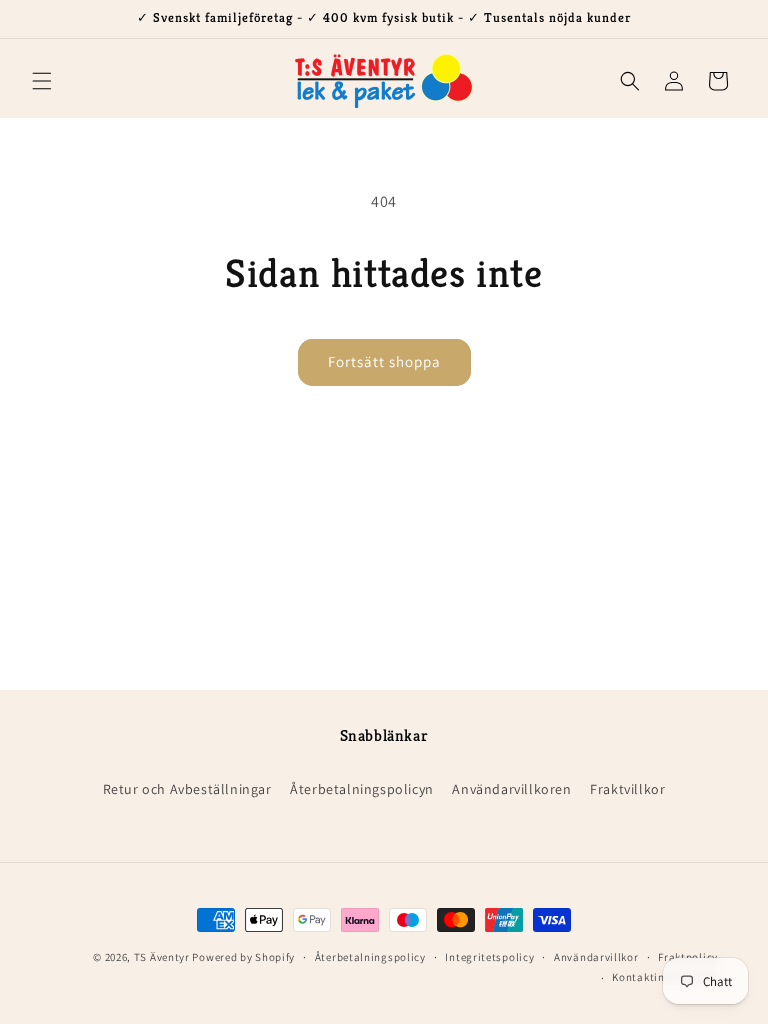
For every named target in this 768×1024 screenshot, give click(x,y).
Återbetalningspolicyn (362, 789)
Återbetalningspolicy (370, 957)
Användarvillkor (596, 957)
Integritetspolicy (489, 957)
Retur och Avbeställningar (187, 789)
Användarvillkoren (511, 789)
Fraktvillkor (627, 789)
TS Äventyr (162, 957)
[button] (42, 81)
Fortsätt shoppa (384, 361)
